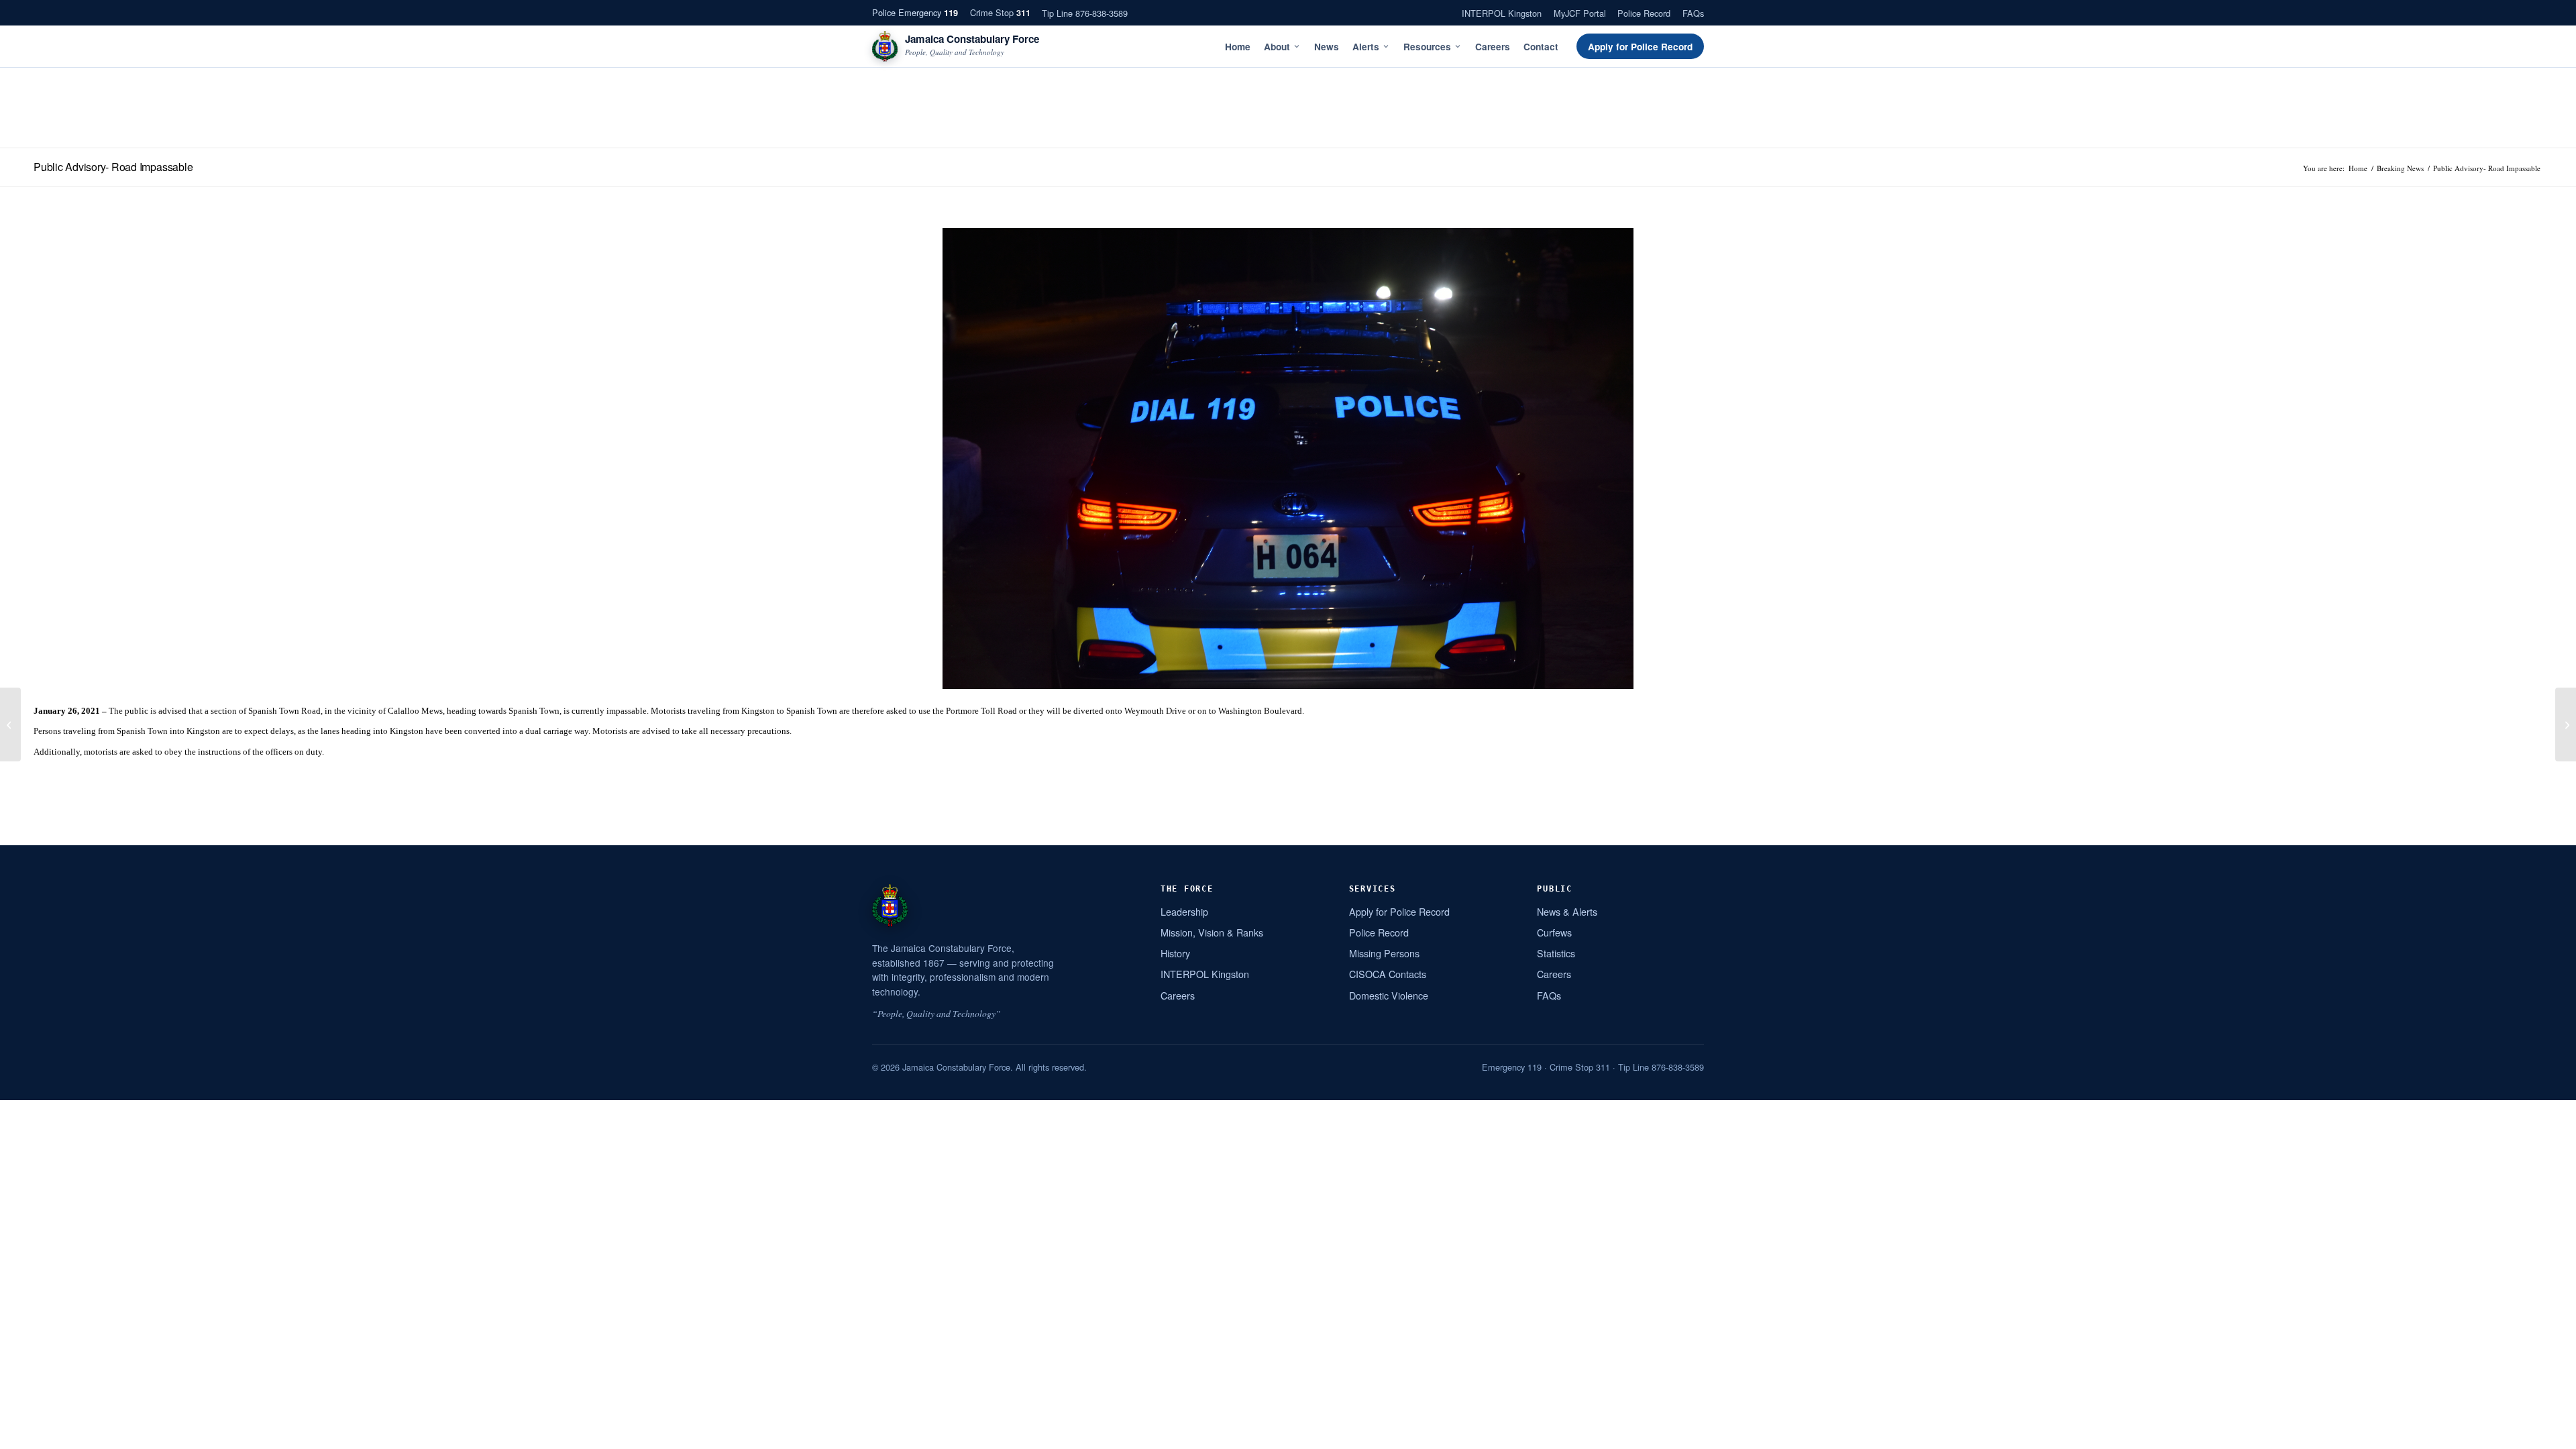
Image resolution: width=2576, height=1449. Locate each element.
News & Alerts (1567, 911)
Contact (1541, 47)
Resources (1427, 47)
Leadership (1184, 911)
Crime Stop (1000, 12)
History (1175, 953)
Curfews (1554, 932)
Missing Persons (1384, 953)
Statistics (1556, 953)
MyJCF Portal (1580, 13)
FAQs (1693, 13)
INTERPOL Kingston (1502, 13)
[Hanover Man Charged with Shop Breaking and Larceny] (10, 724)
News (1327, 47)
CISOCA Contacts (1388, 974)
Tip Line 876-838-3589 (1085, 13)
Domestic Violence (1389, 995)
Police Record (1644, 13)
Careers (1493, 47)
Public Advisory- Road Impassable (113, 167)
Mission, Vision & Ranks (1212, 932)
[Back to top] (2548, 1434)
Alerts (1366, 47)
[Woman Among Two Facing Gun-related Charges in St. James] (2566, 724)
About (1277, 47)
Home (1238, 47)
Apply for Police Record (1640, 47)
